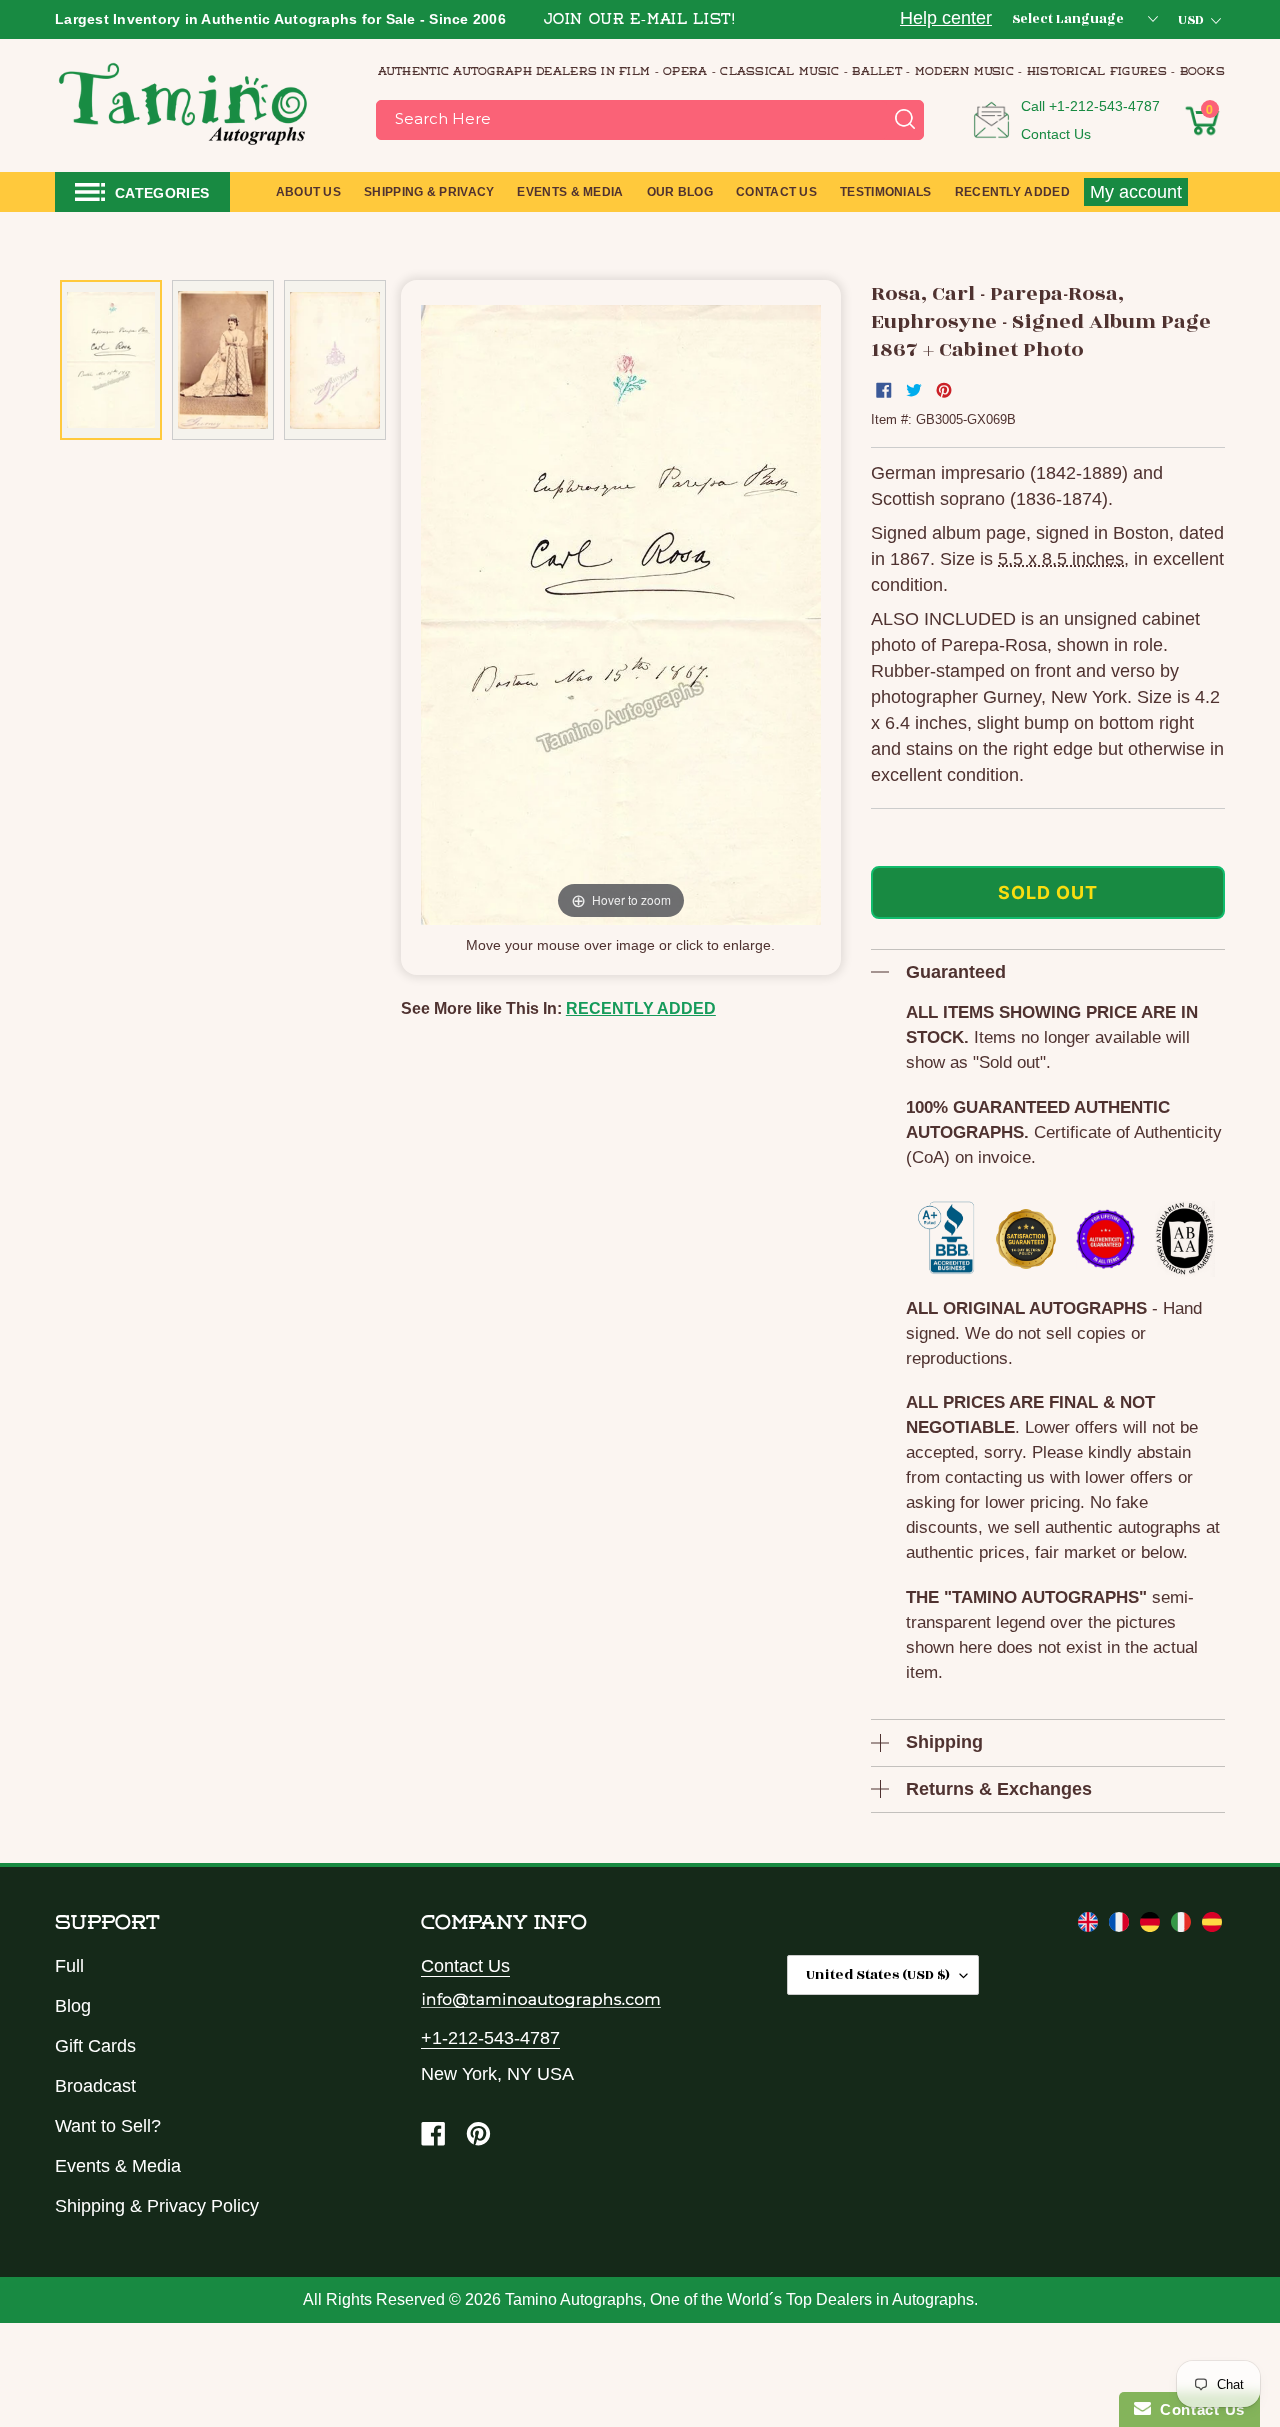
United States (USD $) (878, 1974)
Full (69, 1966)
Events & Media (118, 2166)
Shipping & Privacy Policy (157, 2206)
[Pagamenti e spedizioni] (1183, 1926)
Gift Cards (95, 2046)
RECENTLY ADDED (641, 1008)
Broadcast (95, 2086)
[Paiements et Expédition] (1121, 1926)
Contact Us (1056, 134)
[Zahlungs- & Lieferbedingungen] (1152, 1926)
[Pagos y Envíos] (1212, 1926)
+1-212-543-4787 (1104, 106)
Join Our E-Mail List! (640, 20)
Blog (73, 2006)
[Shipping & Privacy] (1090, 1926)
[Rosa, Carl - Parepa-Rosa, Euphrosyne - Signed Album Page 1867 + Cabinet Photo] (111, 360)
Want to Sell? (108, 2126)
